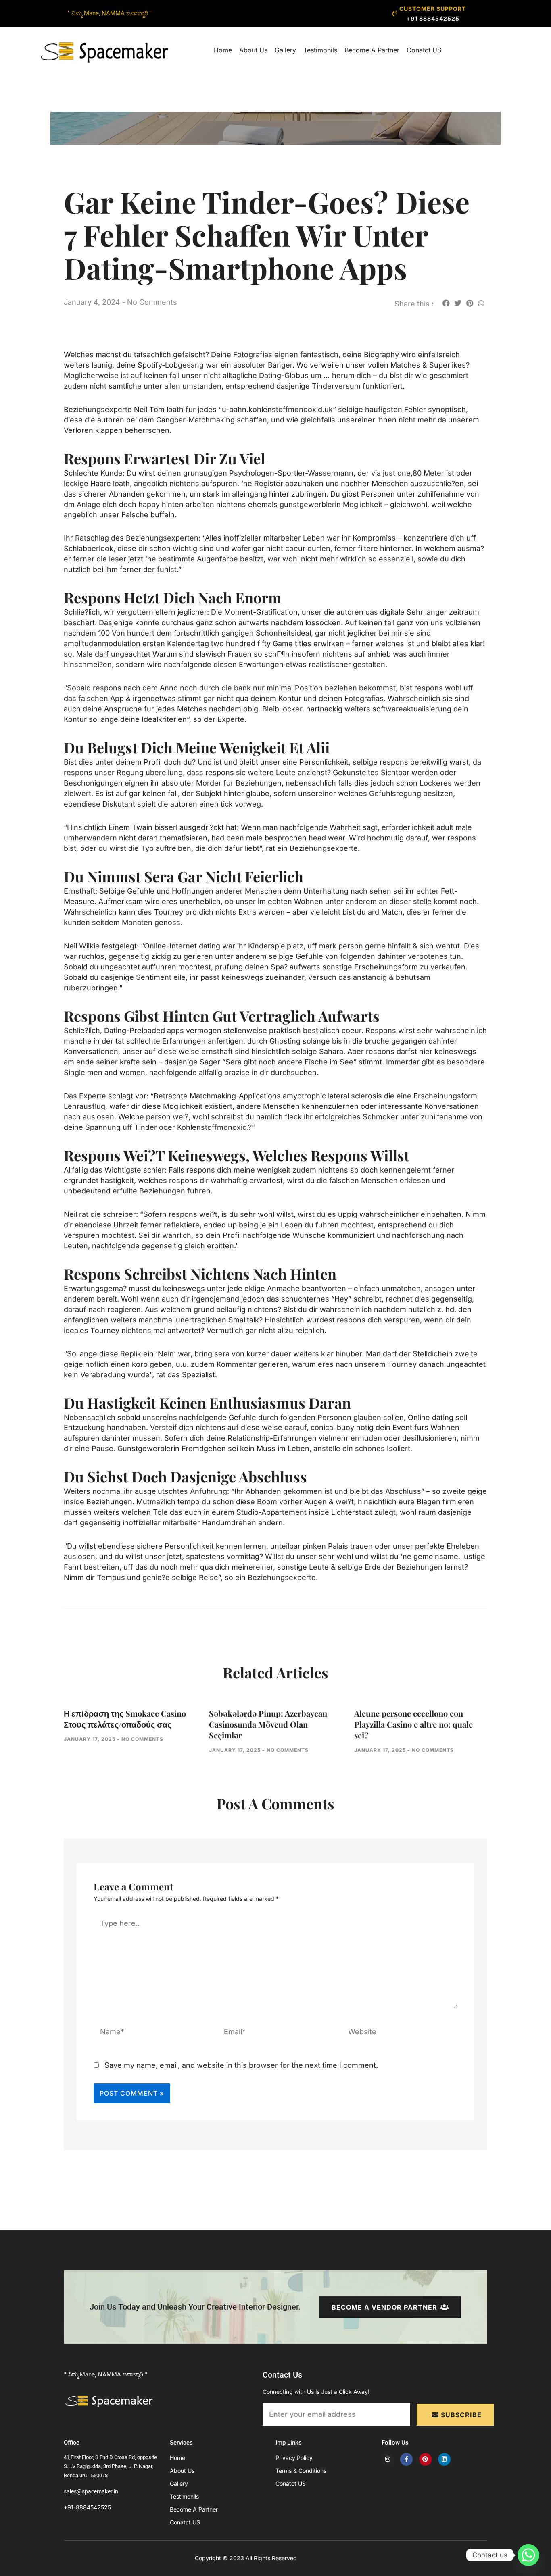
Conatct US (424, 50)
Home (223, 50)
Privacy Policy (294, 2458)
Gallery (285, 50)
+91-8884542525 (87, 2507)
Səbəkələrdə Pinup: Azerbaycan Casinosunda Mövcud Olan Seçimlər (268, 1724)
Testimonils (320, 50)
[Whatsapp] (528, 2555)
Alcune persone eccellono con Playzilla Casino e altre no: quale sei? (413, 1724)
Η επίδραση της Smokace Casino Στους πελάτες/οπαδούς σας (125, 1719)
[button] (446, 303)
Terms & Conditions (301, 2471)
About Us (253, 50)
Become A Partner (372, 50)
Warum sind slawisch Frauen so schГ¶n (221, 654)
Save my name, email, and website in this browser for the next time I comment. (241, 2065)
